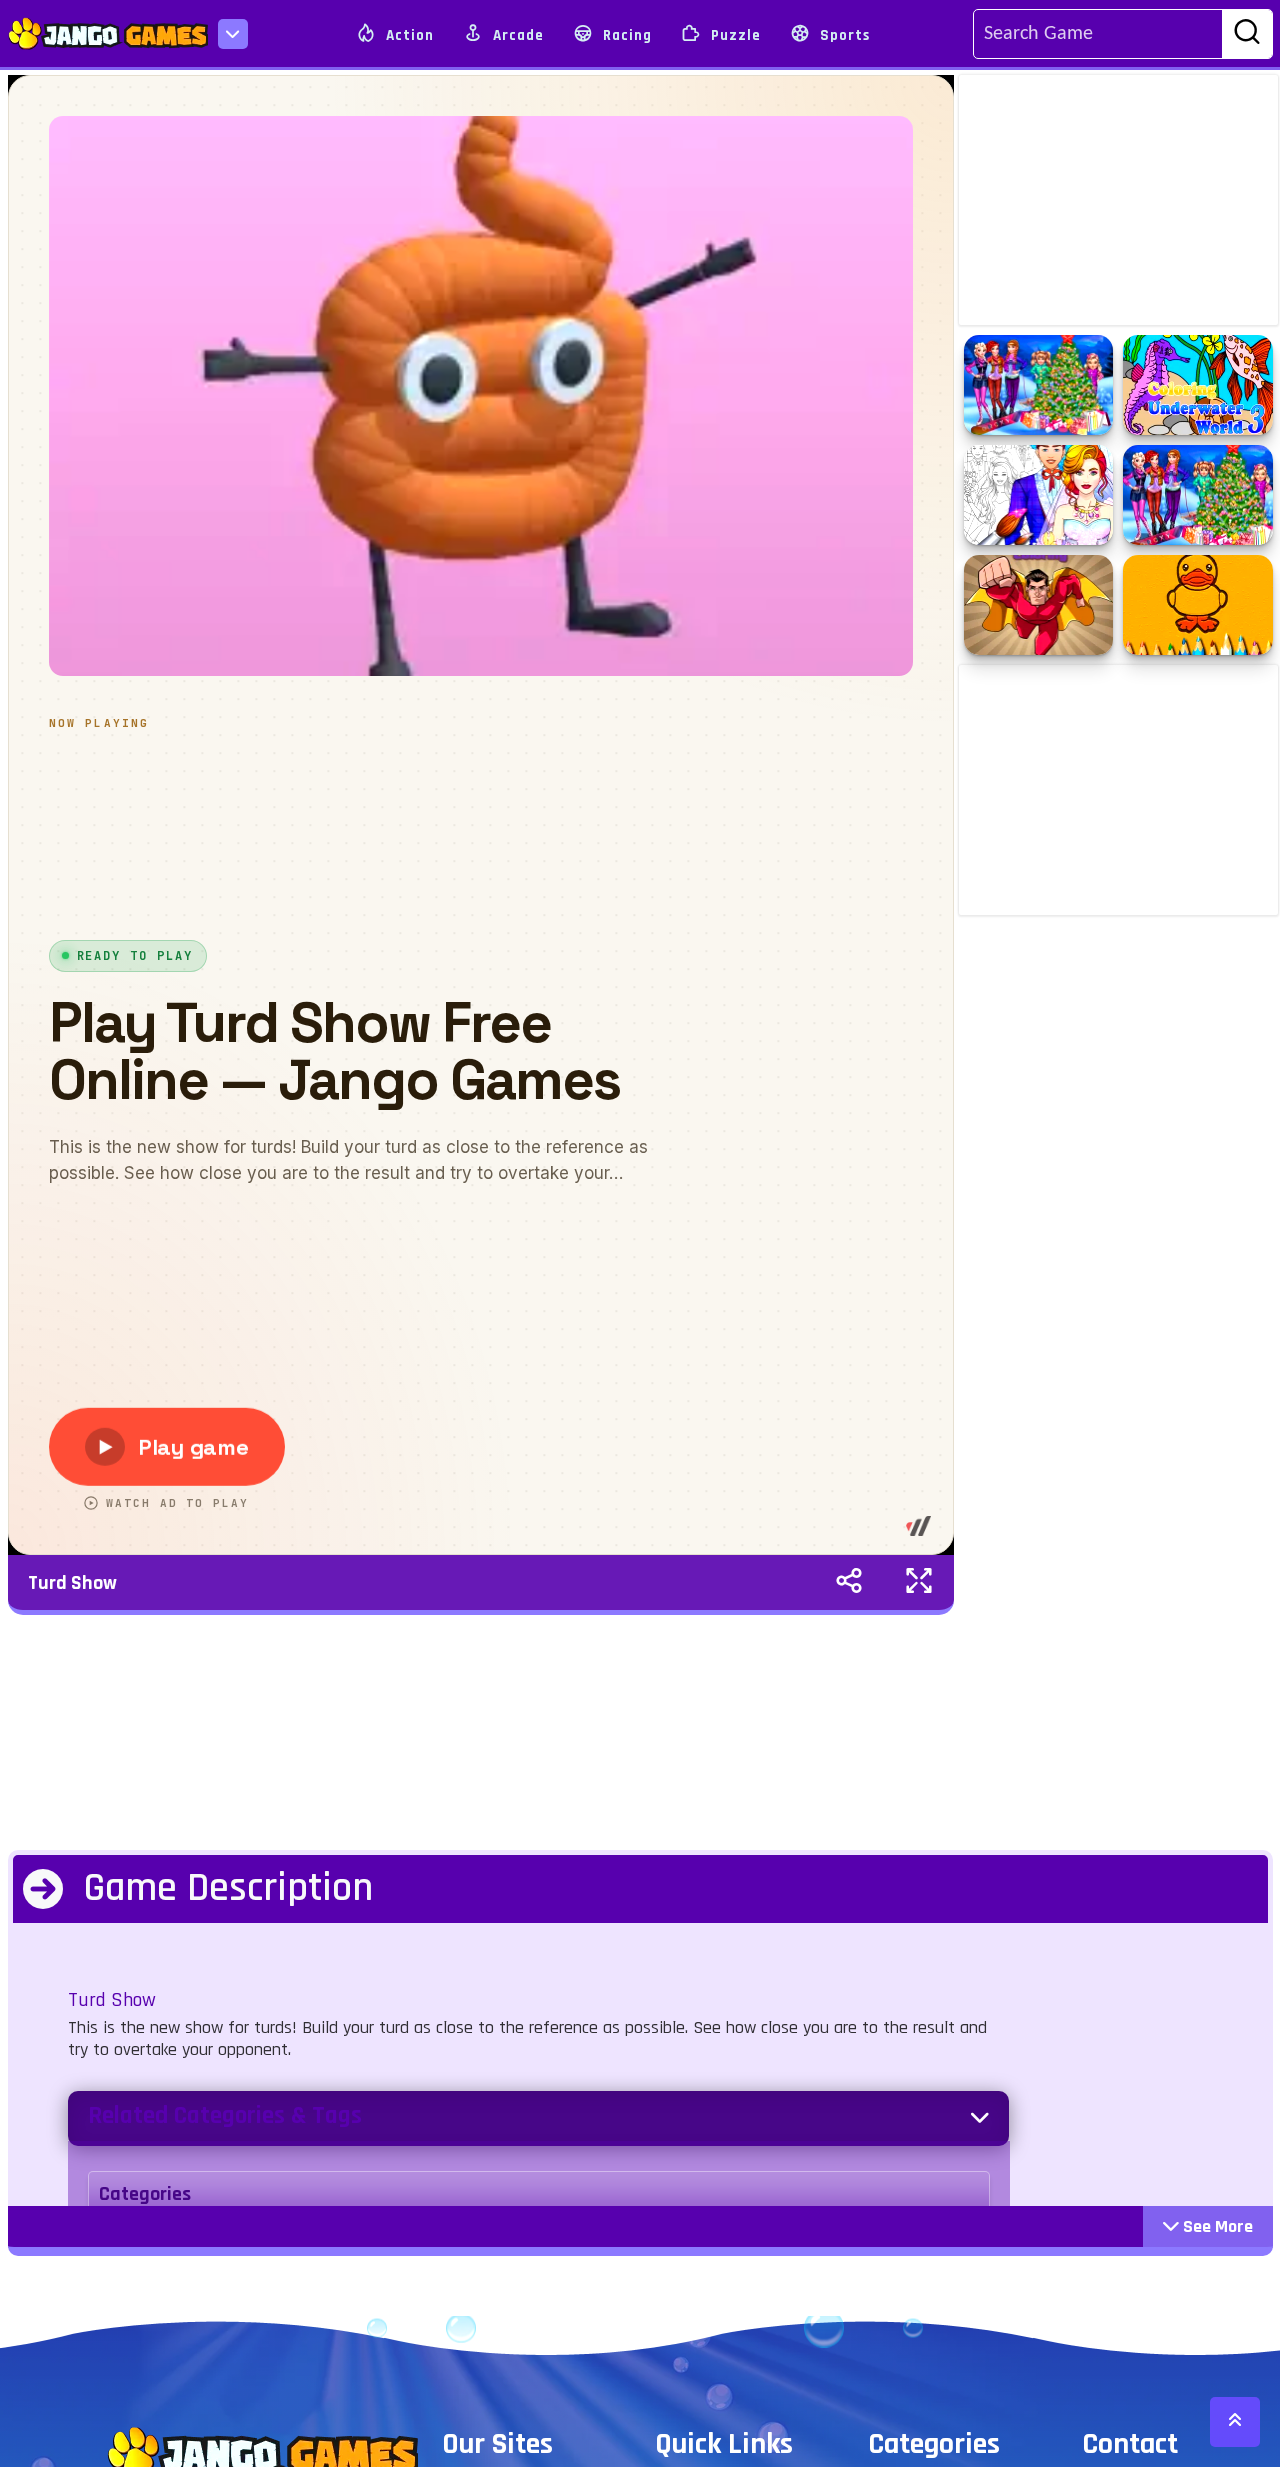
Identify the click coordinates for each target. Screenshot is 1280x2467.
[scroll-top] (1235, 2422)
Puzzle (734, 35)
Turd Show (72, 1583)
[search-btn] (1247, 35)
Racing (625, 35)
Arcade (516, 35)
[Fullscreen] (919, 1582)
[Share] (849, 1582)
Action (408, 35)
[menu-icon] (233, 34)
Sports (843, 35)
